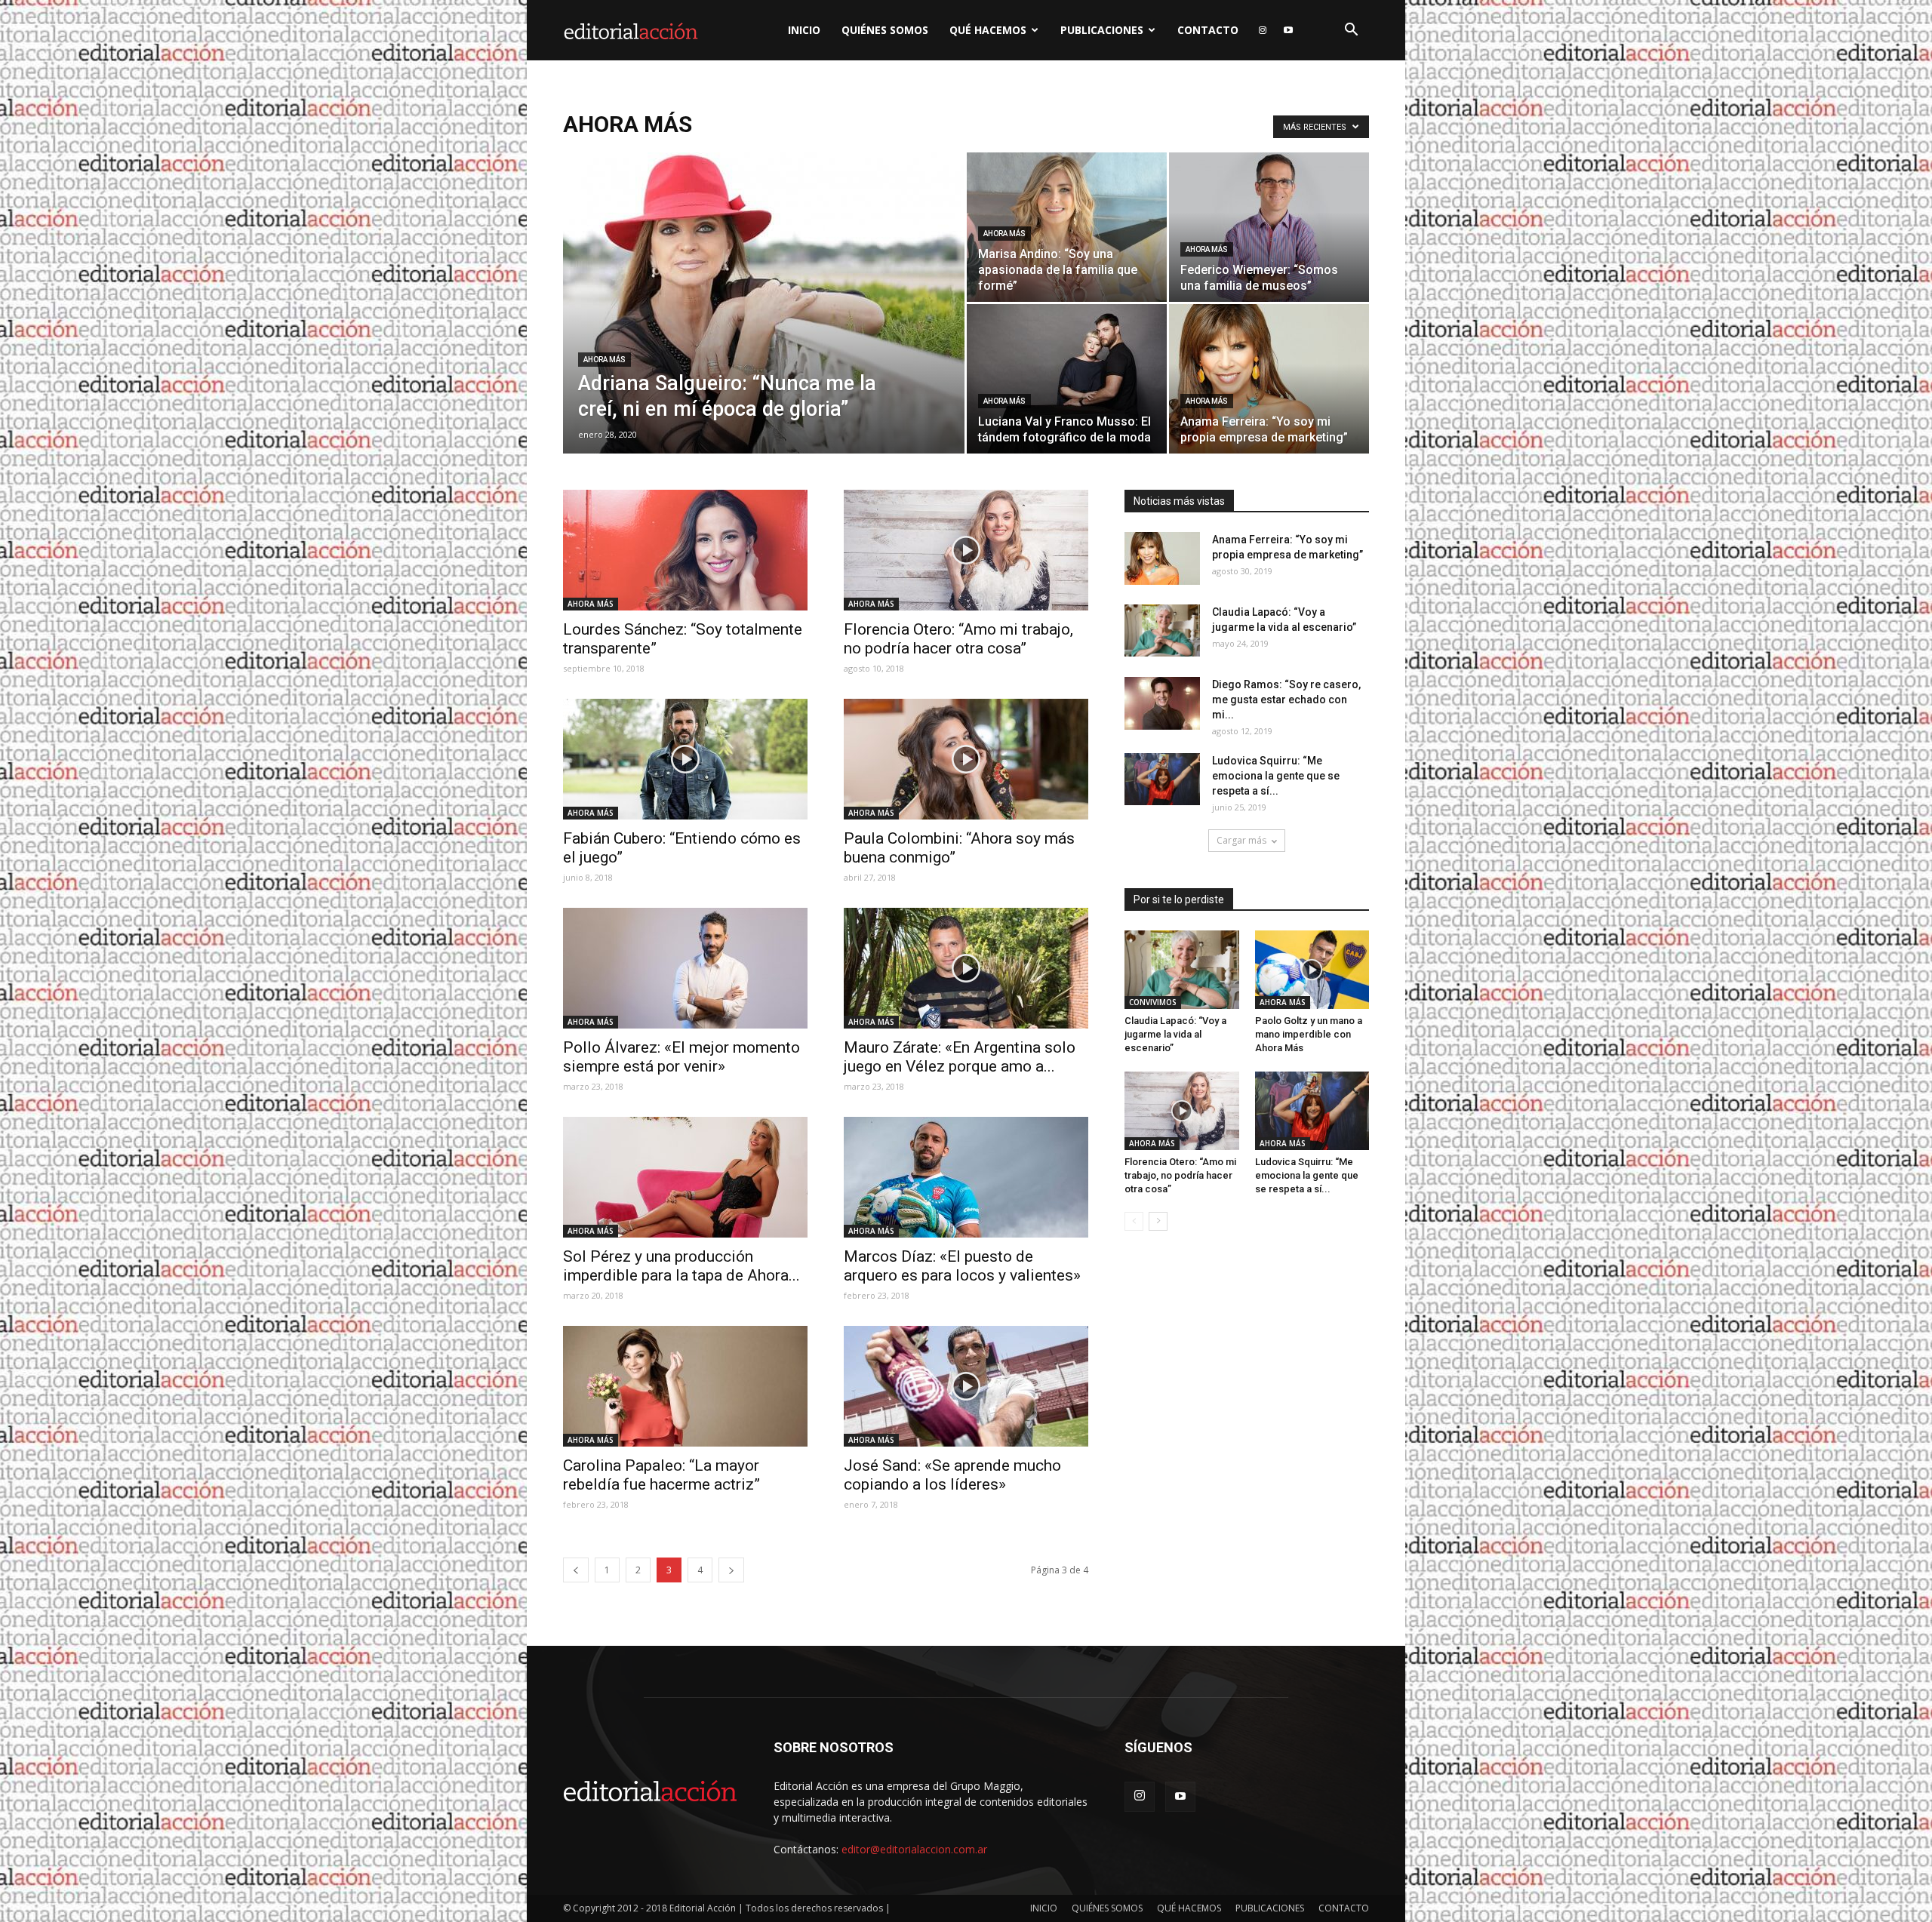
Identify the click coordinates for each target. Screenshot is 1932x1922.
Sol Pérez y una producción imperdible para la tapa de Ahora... (681, 1266)
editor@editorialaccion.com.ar (914, 1849)
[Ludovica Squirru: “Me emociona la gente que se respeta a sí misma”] (1162, 779)
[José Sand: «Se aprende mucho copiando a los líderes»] (966, 1386)
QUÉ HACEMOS (988, 30)
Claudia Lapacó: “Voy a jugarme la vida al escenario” (1175, 1034)
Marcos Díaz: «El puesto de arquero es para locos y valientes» (962, 1266)
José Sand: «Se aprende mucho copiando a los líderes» (952, 1475)
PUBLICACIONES (1102, 30)
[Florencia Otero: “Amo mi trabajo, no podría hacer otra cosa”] (966, 550)
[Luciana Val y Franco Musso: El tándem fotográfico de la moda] (1067, 379)
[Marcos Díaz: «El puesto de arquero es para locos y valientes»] (966, 1177)
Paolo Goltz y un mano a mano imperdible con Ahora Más (1309, 1034)
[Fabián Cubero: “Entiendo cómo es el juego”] (685, 759)
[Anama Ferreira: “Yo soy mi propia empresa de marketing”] (1269, 379)
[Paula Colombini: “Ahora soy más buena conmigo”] (966, 759)
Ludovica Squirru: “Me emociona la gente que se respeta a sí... (1276, 776)
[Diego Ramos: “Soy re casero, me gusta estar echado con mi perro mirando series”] (1162, 703)
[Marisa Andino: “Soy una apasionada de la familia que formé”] (1067, 227)
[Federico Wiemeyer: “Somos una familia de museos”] (1269, 227)
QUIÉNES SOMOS (885, 30)
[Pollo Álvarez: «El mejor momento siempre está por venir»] (685, 968)
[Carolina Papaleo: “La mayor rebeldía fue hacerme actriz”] (685, 1386)
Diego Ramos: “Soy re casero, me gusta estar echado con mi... (1286, 700)
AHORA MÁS (605, 360)
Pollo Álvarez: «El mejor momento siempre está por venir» (681, 1057)
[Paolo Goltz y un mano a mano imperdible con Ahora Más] (1312, 970)
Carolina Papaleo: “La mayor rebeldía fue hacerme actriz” (661, 1475)
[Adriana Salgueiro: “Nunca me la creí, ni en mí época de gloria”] (764, 327)
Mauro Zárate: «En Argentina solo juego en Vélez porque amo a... (960, 1057)
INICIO (804, 30)
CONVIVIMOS (1153, 1002)
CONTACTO (1208, 30)
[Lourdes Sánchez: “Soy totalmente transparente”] (685, 550)
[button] (1351, 31)
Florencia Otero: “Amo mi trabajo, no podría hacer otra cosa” (958, 639)
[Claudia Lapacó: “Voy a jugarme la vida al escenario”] (1162, 630)
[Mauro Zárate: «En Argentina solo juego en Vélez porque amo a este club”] (966, 968)
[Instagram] (1263, 30)
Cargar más (1241, 840)
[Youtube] (1288, 30)
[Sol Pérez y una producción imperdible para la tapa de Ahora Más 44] (685, 1177)
